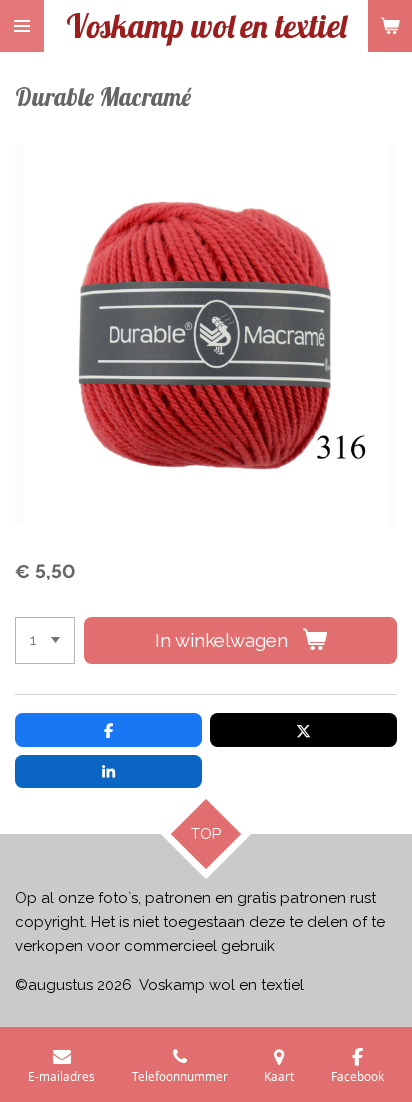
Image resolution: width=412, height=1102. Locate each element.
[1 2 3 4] (45, 640)
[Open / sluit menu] (22, 26)
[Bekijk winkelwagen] (390, 26)
